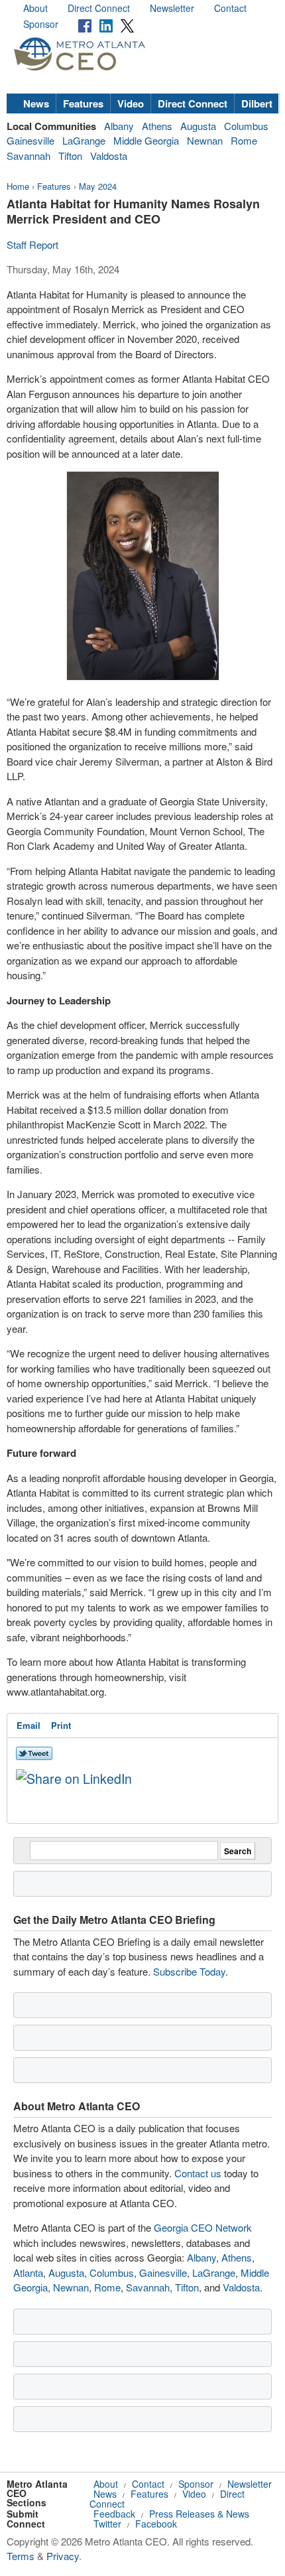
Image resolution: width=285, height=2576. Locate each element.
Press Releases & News (199, 2514)
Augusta (198, 126)
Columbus (246, 126)
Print (61, 1725)
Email (28, 1725)
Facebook (156, 2524)
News (36, 103)
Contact (230, 8)
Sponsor (41, 24)
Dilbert (257, 103)
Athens (157, 126)
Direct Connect (99, 8)
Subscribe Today (189, 1971)
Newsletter (172, 8)
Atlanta (28, 2272)
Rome (244, 140)
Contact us (198, 2173)
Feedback (114, 2514)
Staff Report (32, 244)
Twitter (107, 2524)
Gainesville (30, 140)
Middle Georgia (146, 140)
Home (18, 186)
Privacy (63, 2556)
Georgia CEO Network (203, 2227)
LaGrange (84, 140)
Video (131, 103)
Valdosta (109, 156)
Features (83, 103)
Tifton (70, 156)
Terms (21, 2556)
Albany (119, 126)
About (35, 8)
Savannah (28, 156)
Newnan (205, 140)
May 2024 (98, 186)
